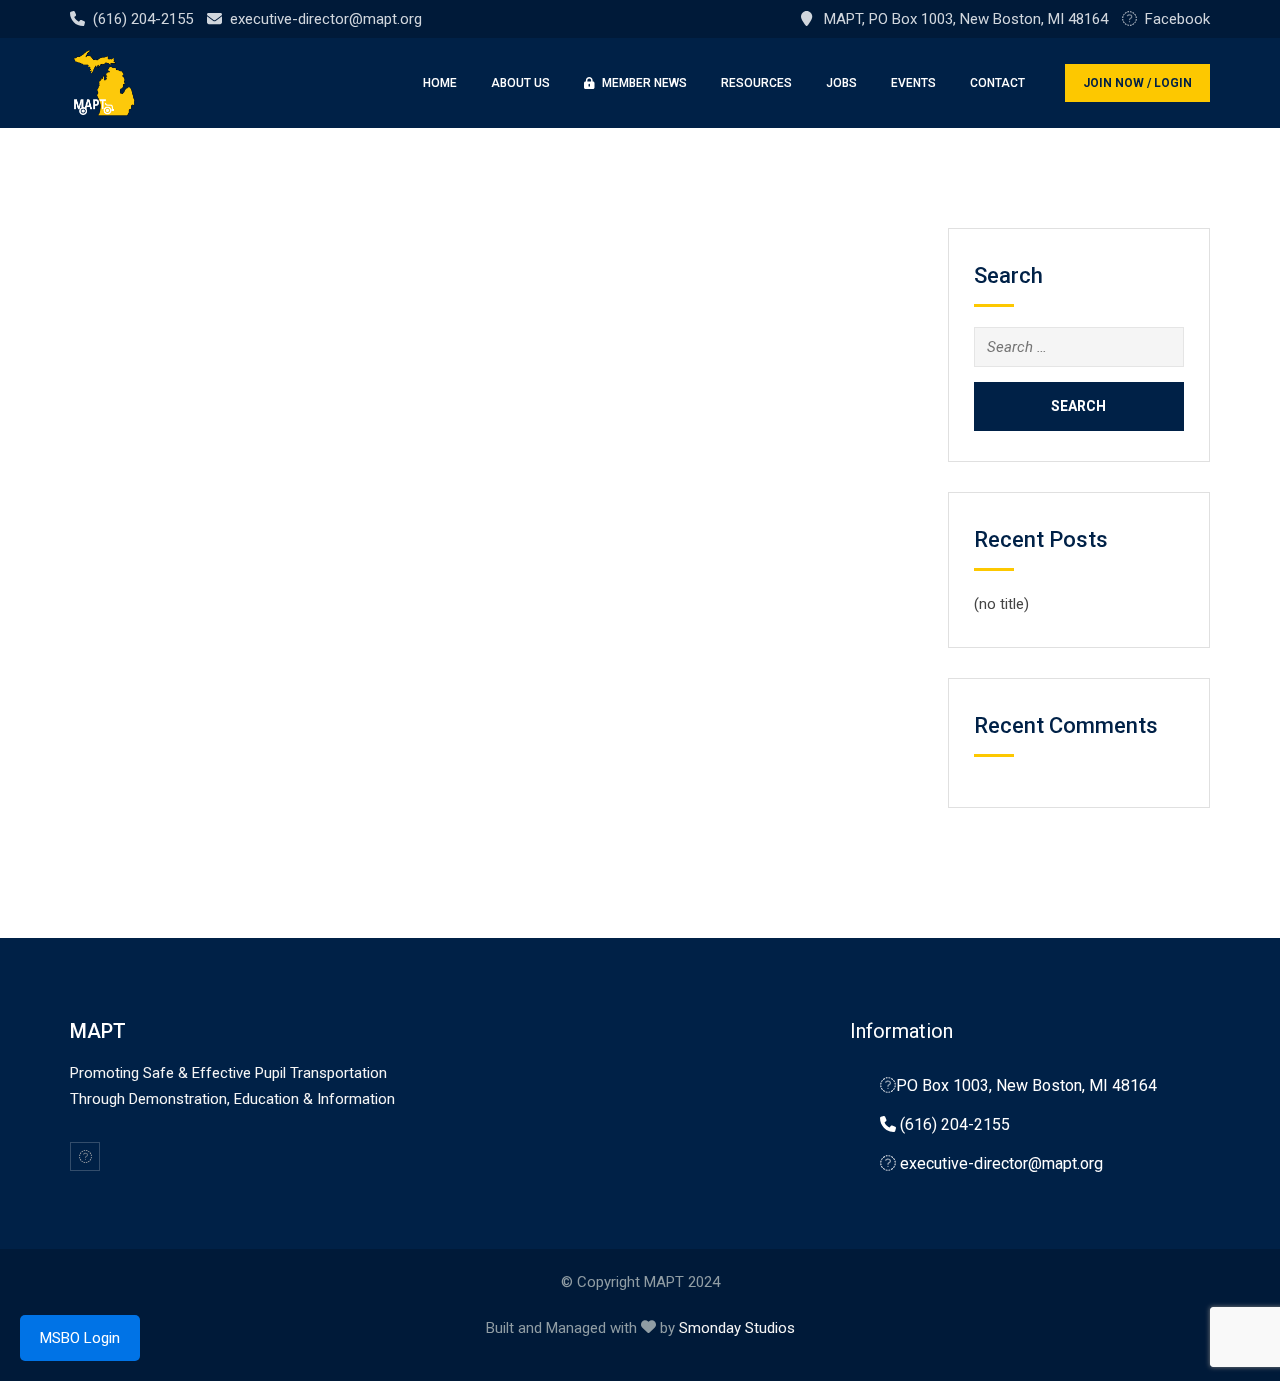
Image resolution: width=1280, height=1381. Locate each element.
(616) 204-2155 (143, 19)
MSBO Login (80, 1338)
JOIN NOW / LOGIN (1137, 83)
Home (440, 83)
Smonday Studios (737, 1328)
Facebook (1177, 19)
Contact (997, 83)
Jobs (841, 83)
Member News (643, 83)
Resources (756, 83)
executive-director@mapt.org (326, 19)
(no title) (1001, 604)
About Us (520, 83)
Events (913, 83)
